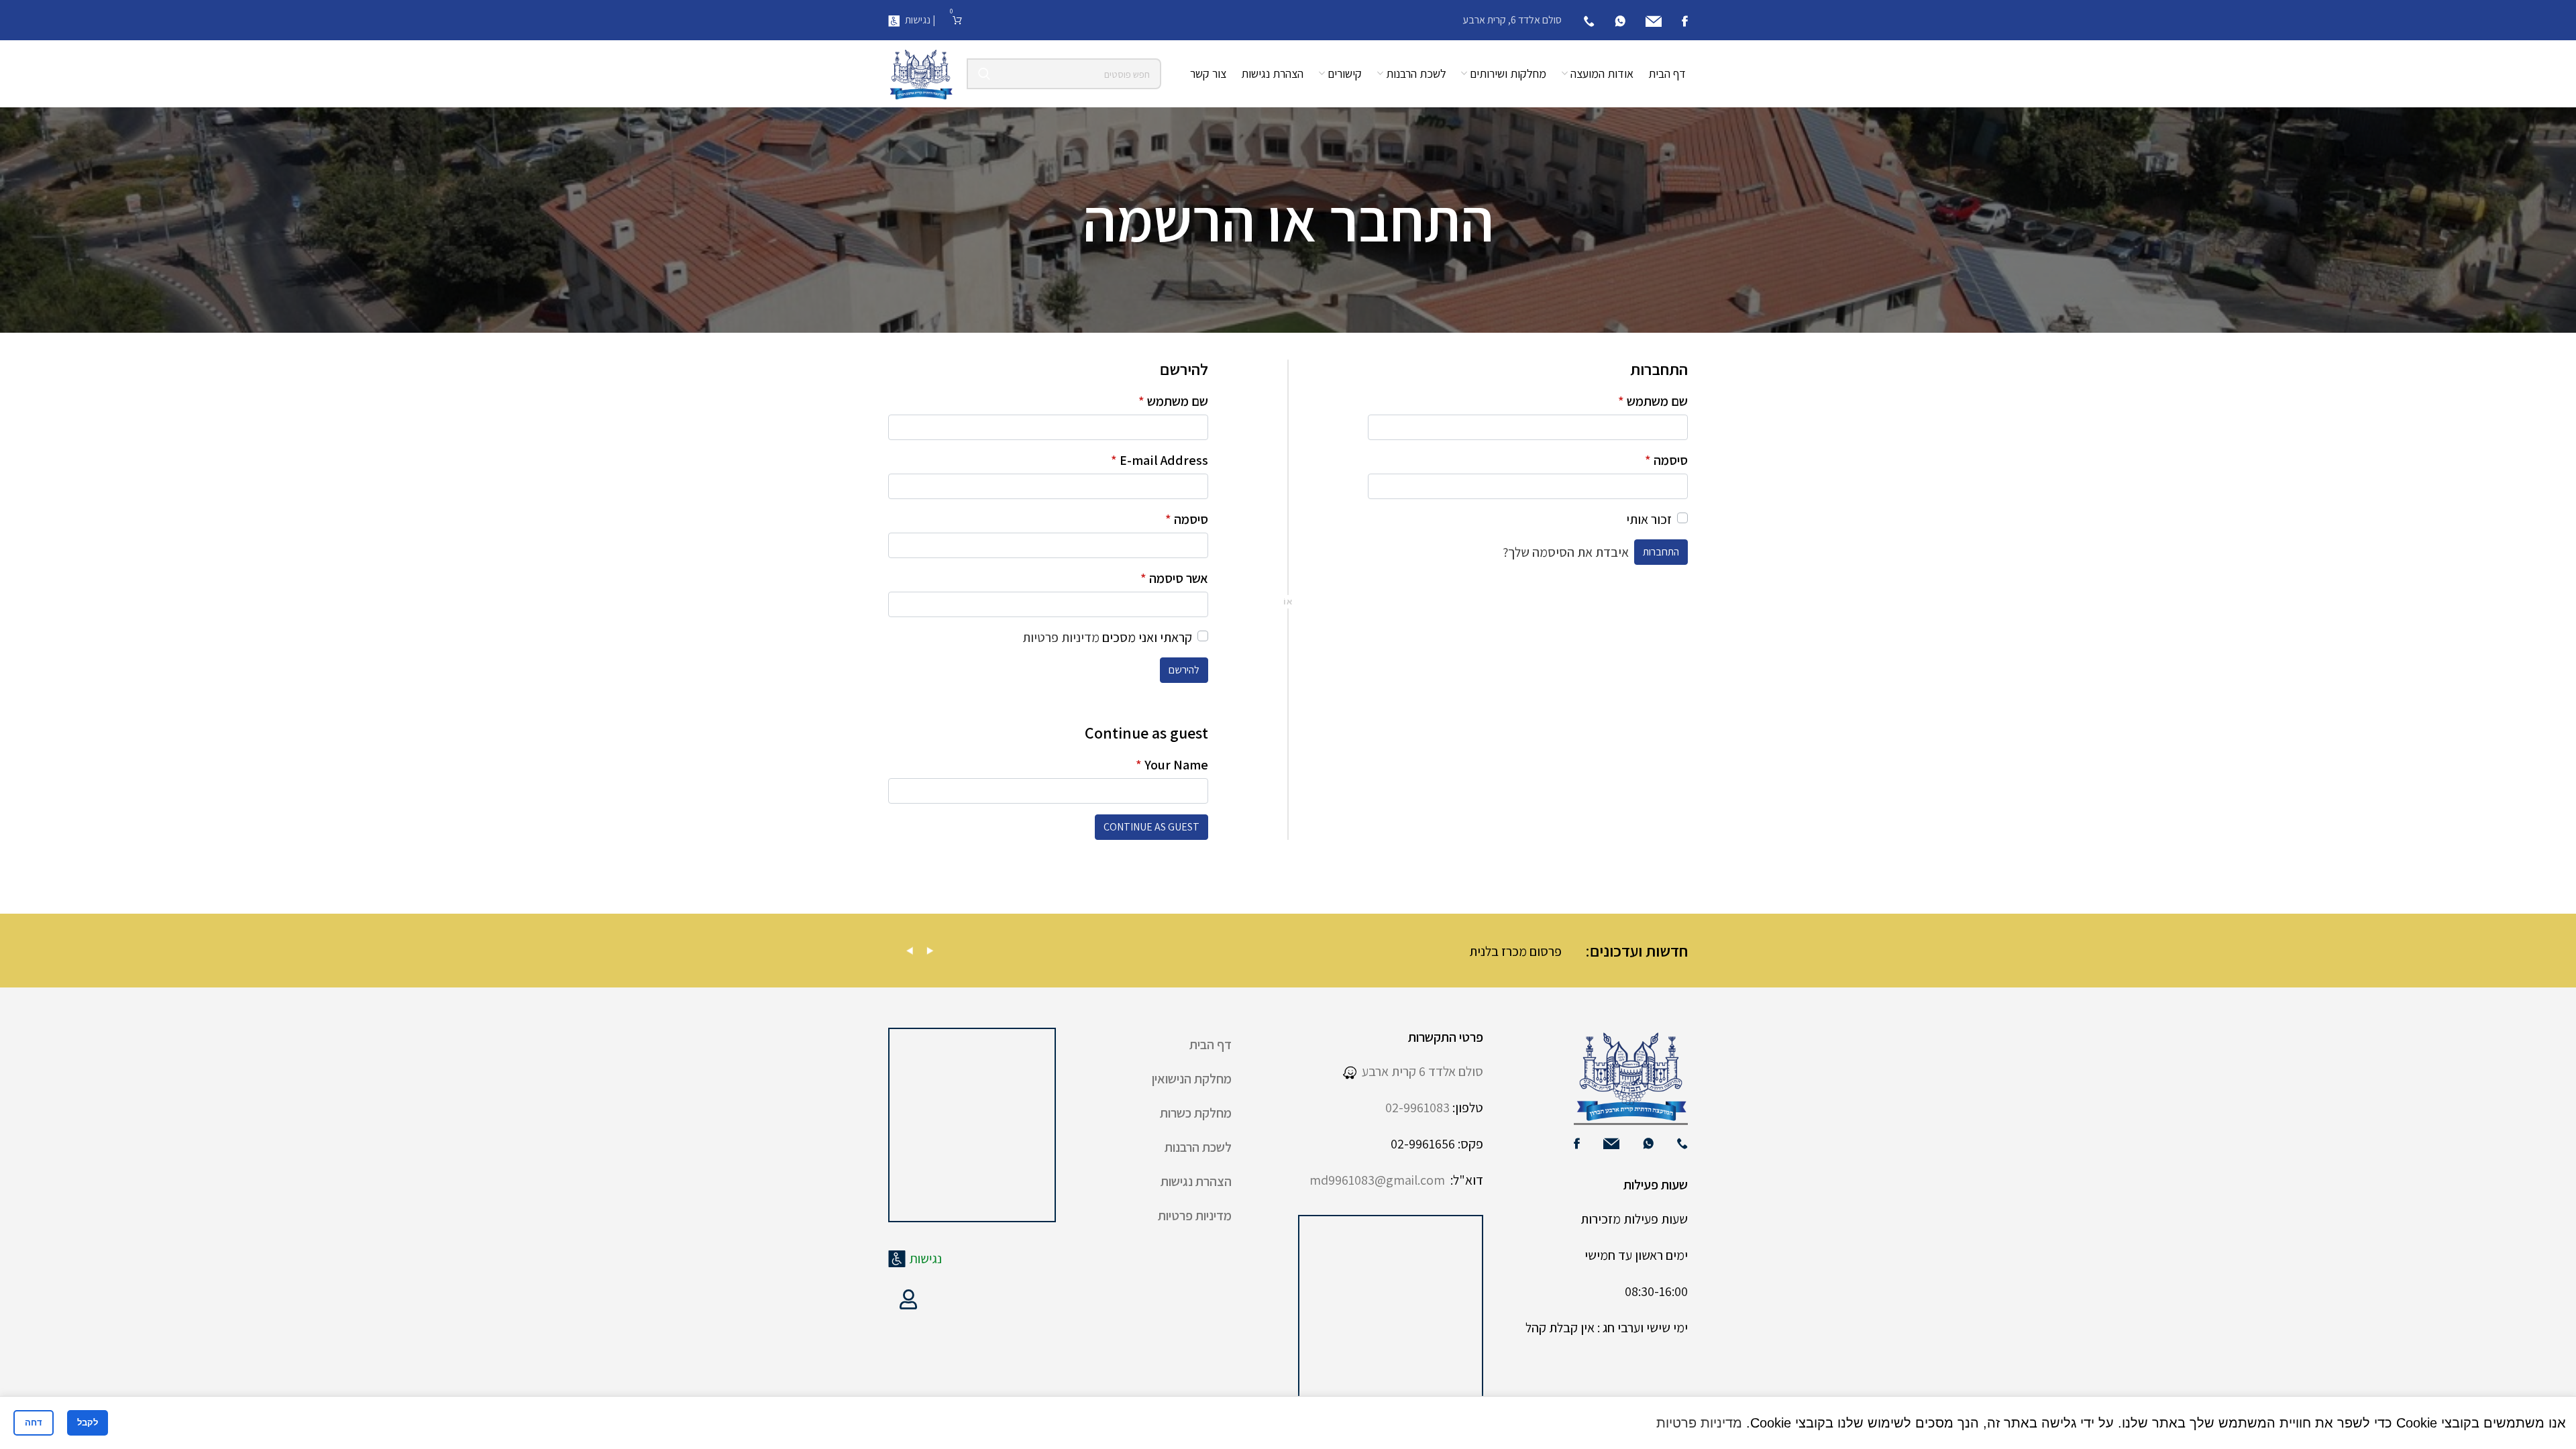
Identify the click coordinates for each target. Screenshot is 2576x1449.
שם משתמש (1653, 401)
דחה (34, 1423)
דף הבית (1211, 1044)
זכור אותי (1649, 519)
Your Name (1172, 765)
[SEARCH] (984, 74)
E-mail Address (1160, 460)
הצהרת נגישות (1196, 1181)
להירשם (1184, 670)
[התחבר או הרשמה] (908, 1299)
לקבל (88, 1423)
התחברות (1661, 552)
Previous (910, 951)
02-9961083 (1417, 1108)
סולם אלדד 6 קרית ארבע (1420, 1071)
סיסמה (1666, 460)
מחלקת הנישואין (1192, 1079)
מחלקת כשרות (1196, 1113)
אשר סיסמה (1174, 578)
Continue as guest (1151, 827)
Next (930, 951)
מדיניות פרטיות (1061, 637)
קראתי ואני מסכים (1107, 637)
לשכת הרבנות (1198, 1147)
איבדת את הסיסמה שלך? (1566, 552)
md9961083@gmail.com (1377, 1180)
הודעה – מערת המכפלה (993, 951)
